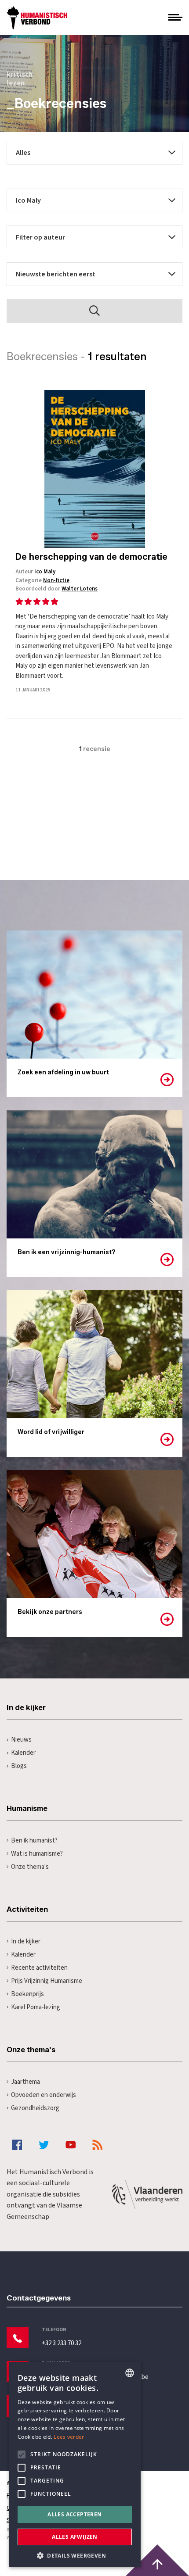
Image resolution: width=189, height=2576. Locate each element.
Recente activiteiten (39, 1968)
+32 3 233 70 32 (62, 2343)
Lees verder (69, 2437)
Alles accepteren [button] (75, 2514)
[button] (75, 2555)
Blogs (19, 1766)
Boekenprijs (27, 1994)
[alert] (75, 2465)
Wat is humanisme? (37, 1854)
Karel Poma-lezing (36, 2007)
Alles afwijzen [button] (75, 2537)
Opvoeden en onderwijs (44, 2095)
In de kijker (26, 1941)
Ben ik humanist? (34, 1841)
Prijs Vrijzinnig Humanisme (47, 1981)
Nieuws (21, 1740)
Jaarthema (25, 2082)
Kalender (23, 1753)
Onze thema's (30, 1867)
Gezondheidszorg (35, 2108)
